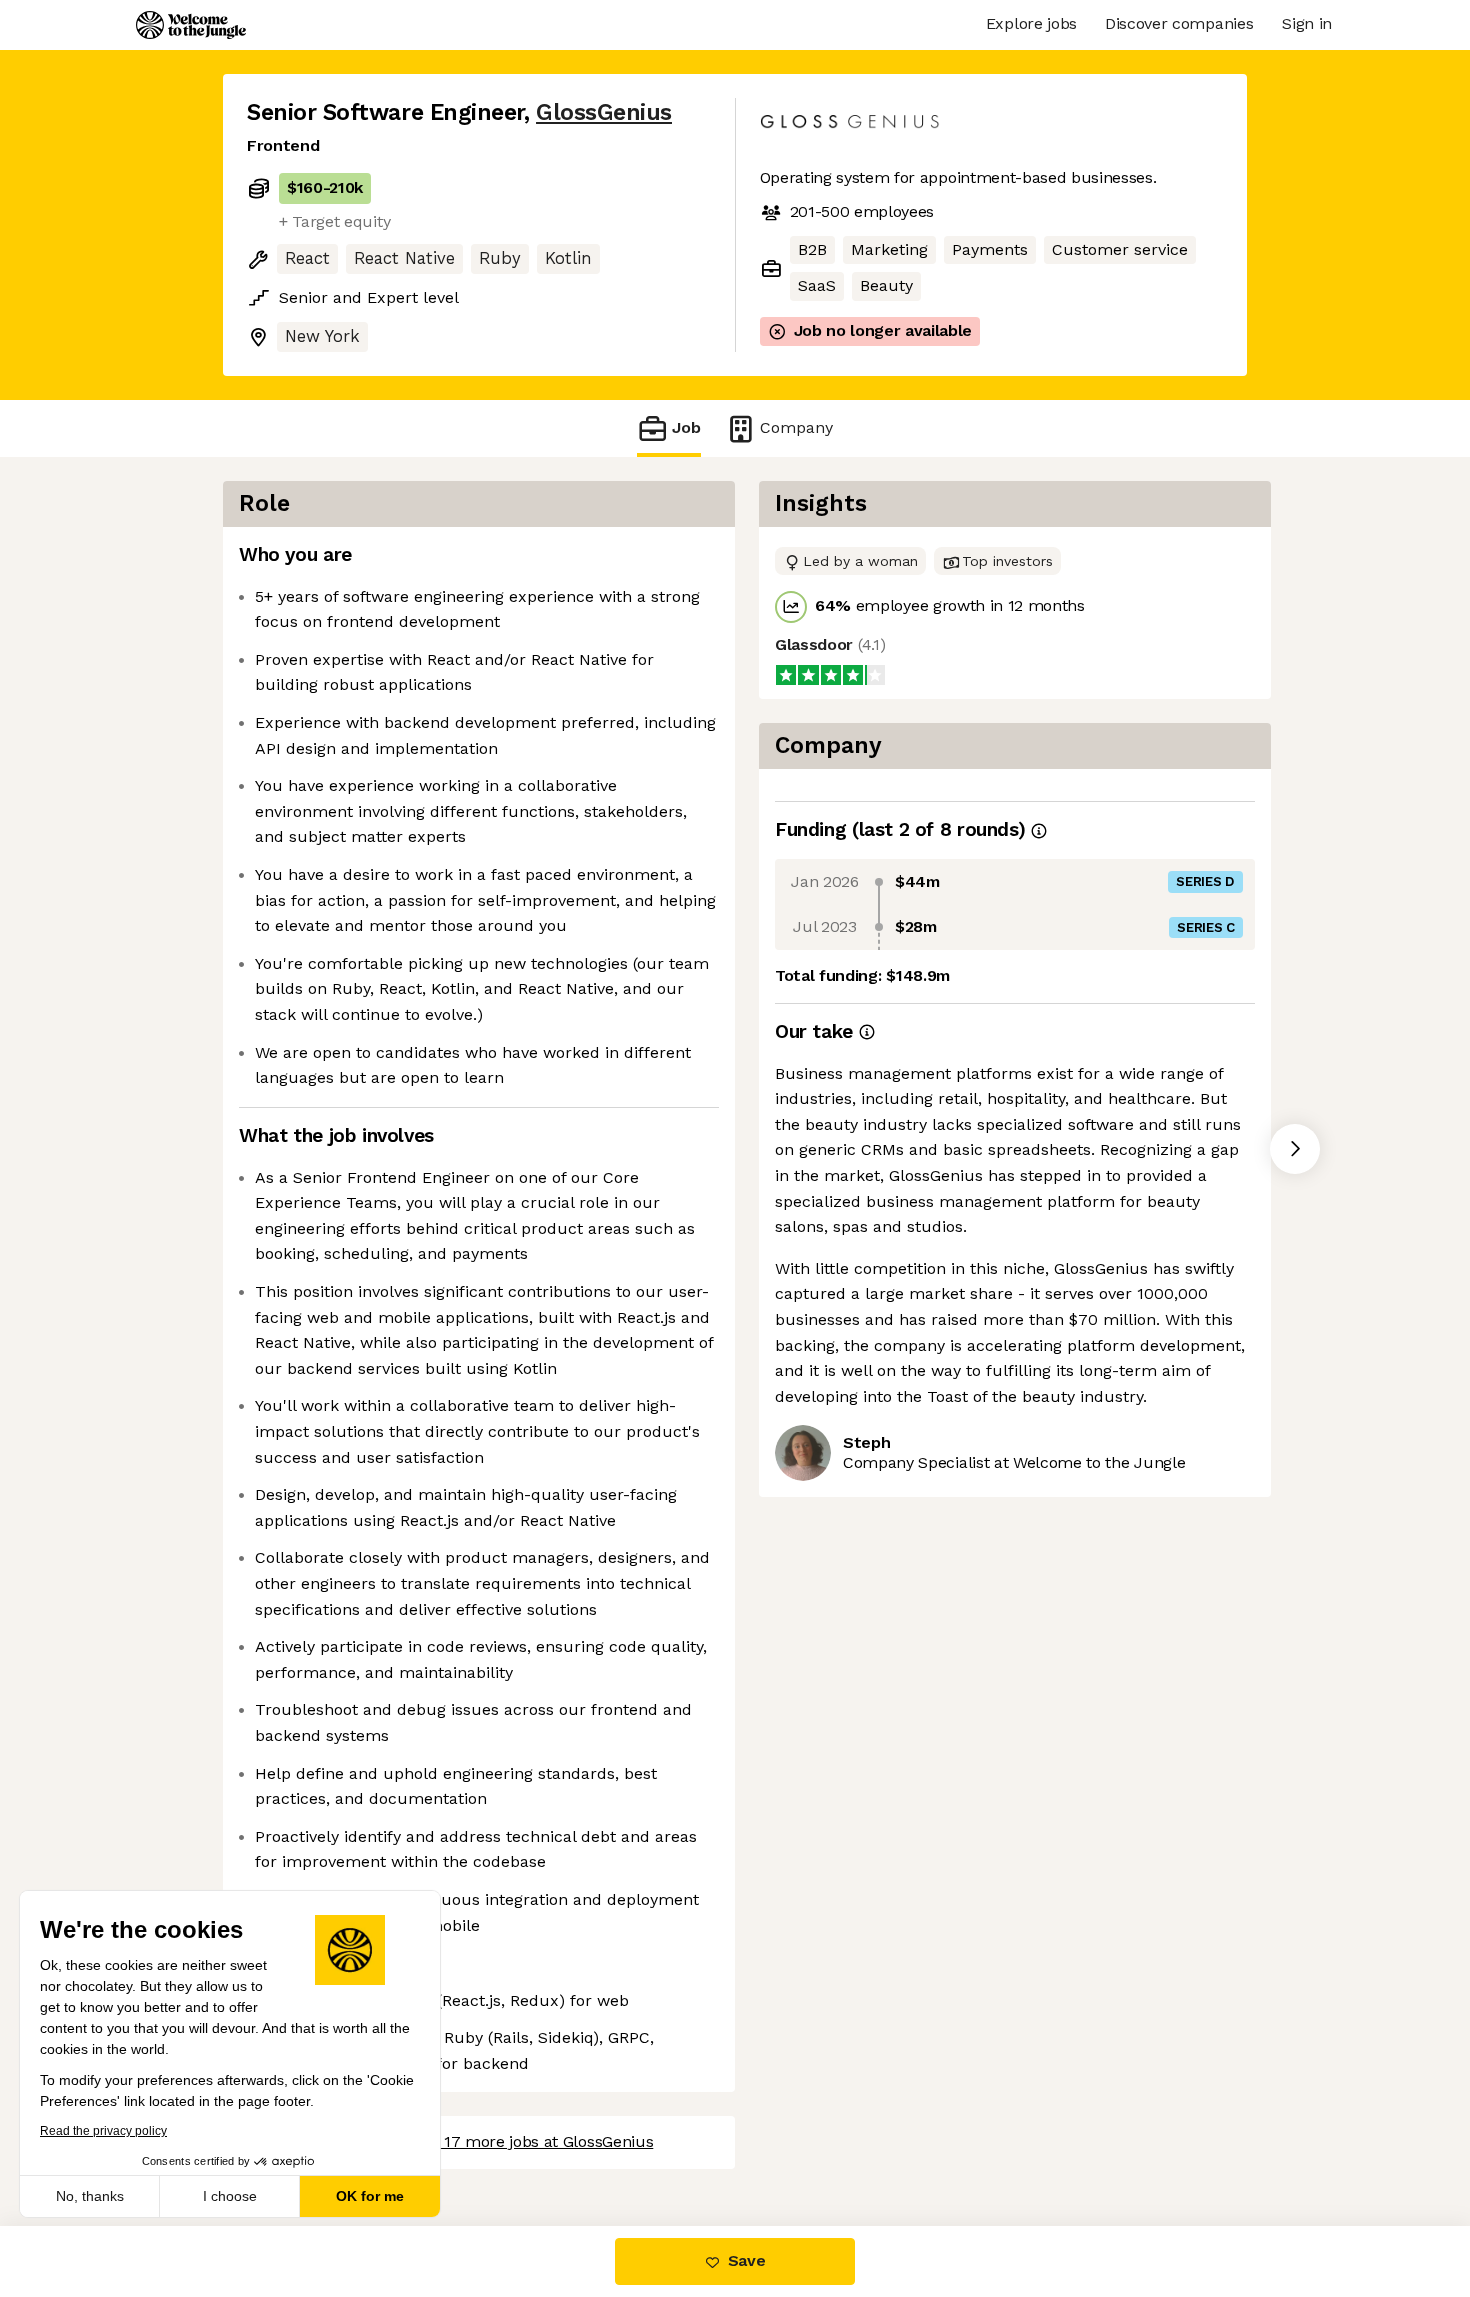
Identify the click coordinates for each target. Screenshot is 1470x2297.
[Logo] (191, 25)
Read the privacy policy (103, 2131)
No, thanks (90, 2196)
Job (686, 427)
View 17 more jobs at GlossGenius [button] (529, 2141)
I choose (230, 2196)
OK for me (370, 2196)
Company (796, 427)
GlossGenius (604, 112)
